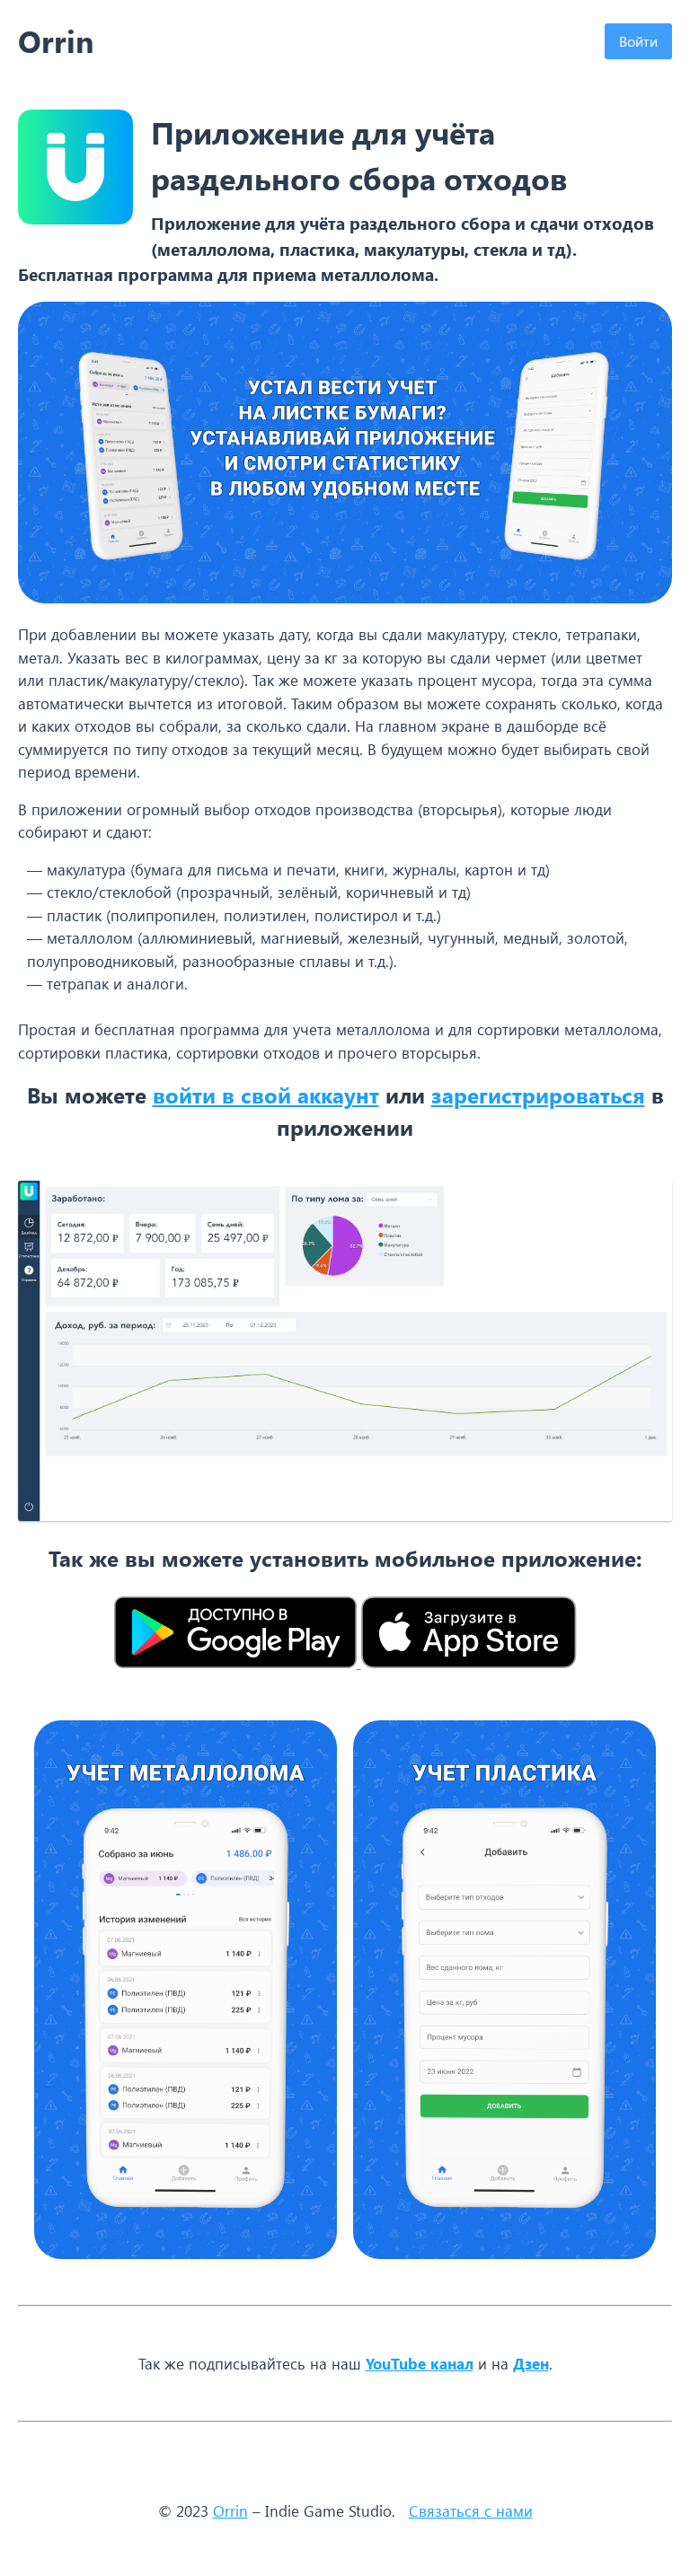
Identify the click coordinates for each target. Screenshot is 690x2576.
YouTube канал (420, 2363)
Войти (638, 41)
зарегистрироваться (538, 1095)
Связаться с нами (471, 2510)
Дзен (531, 2363)
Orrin (230, 2510)
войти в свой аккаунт (266, 1095)
